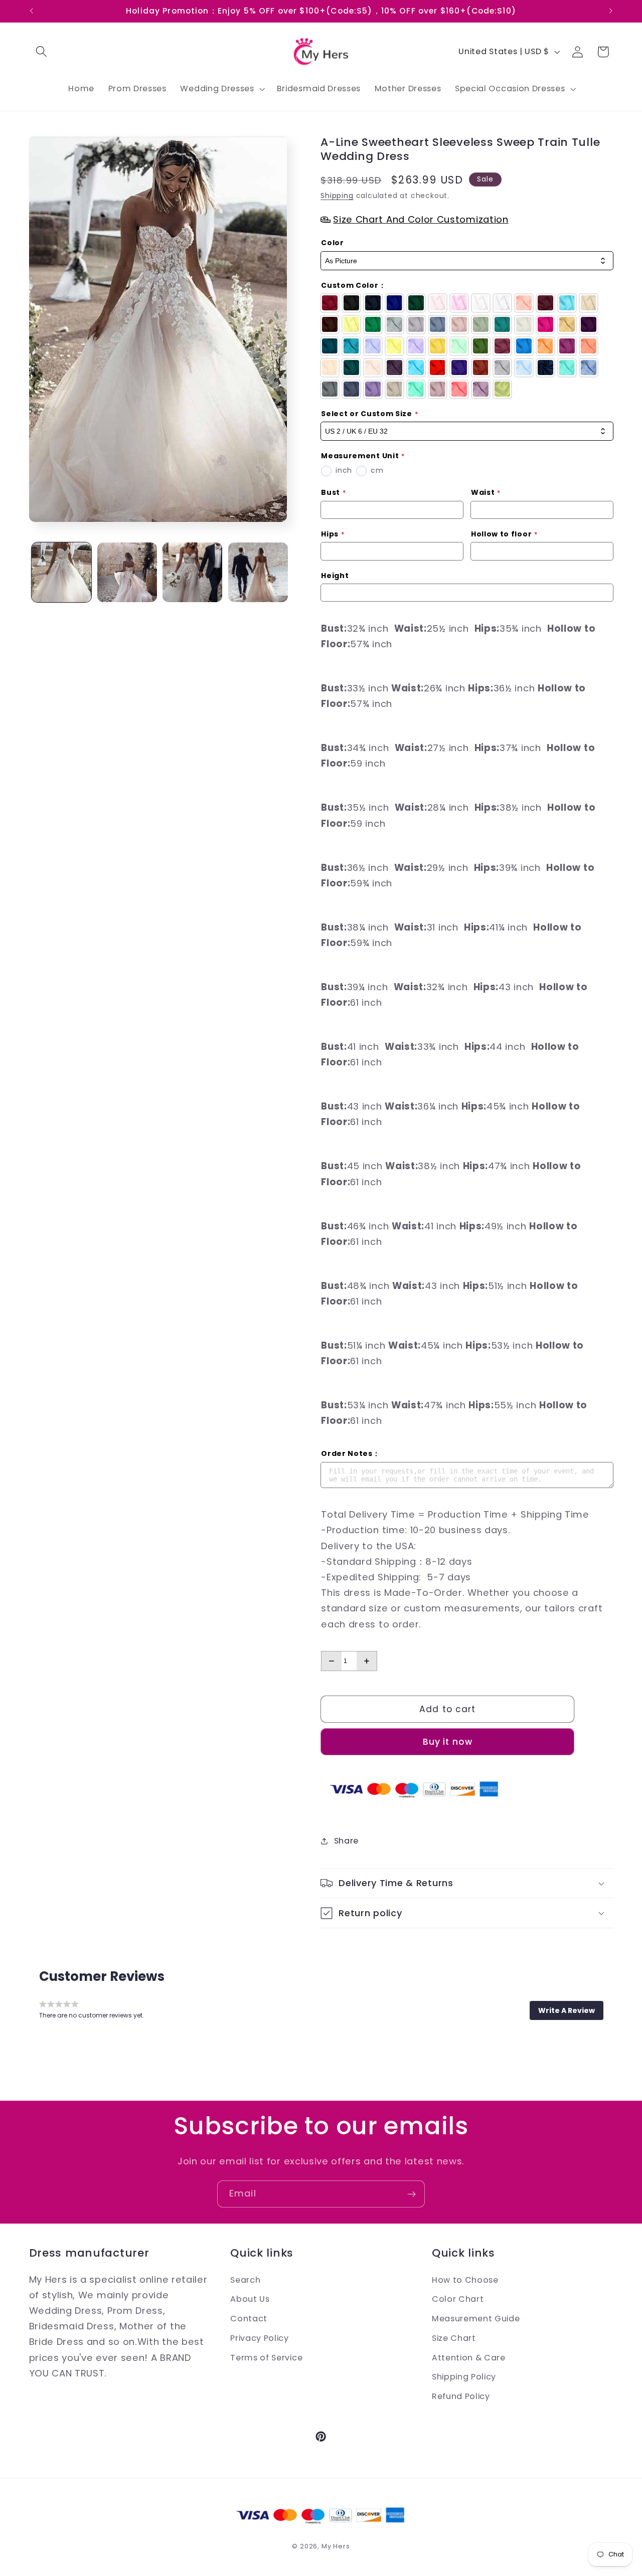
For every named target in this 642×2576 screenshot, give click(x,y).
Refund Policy (461, 2396)
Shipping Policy (464, 2377)
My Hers (336, 2546)
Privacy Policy (260, 2338)
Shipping (337, 196)
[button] (42, 52)
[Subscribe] (412, 2194)
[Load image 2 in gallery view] (127, 572)
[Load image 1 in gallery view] (61, 572)
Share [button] (346, 1841)
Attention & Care (469, 2358)
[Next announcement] (611, 11)
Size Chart (454, 2338)
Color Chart (458, 2299)
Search (245, 2280)
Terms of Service (266, 2358)
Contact (249, 2319)
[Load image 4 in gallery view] (258, 572)
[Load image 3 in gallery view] (192, 572)
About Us (250, 2299)
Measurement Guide (476, 2319)
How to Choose (465, 2280)
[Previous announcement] (31, 11)
